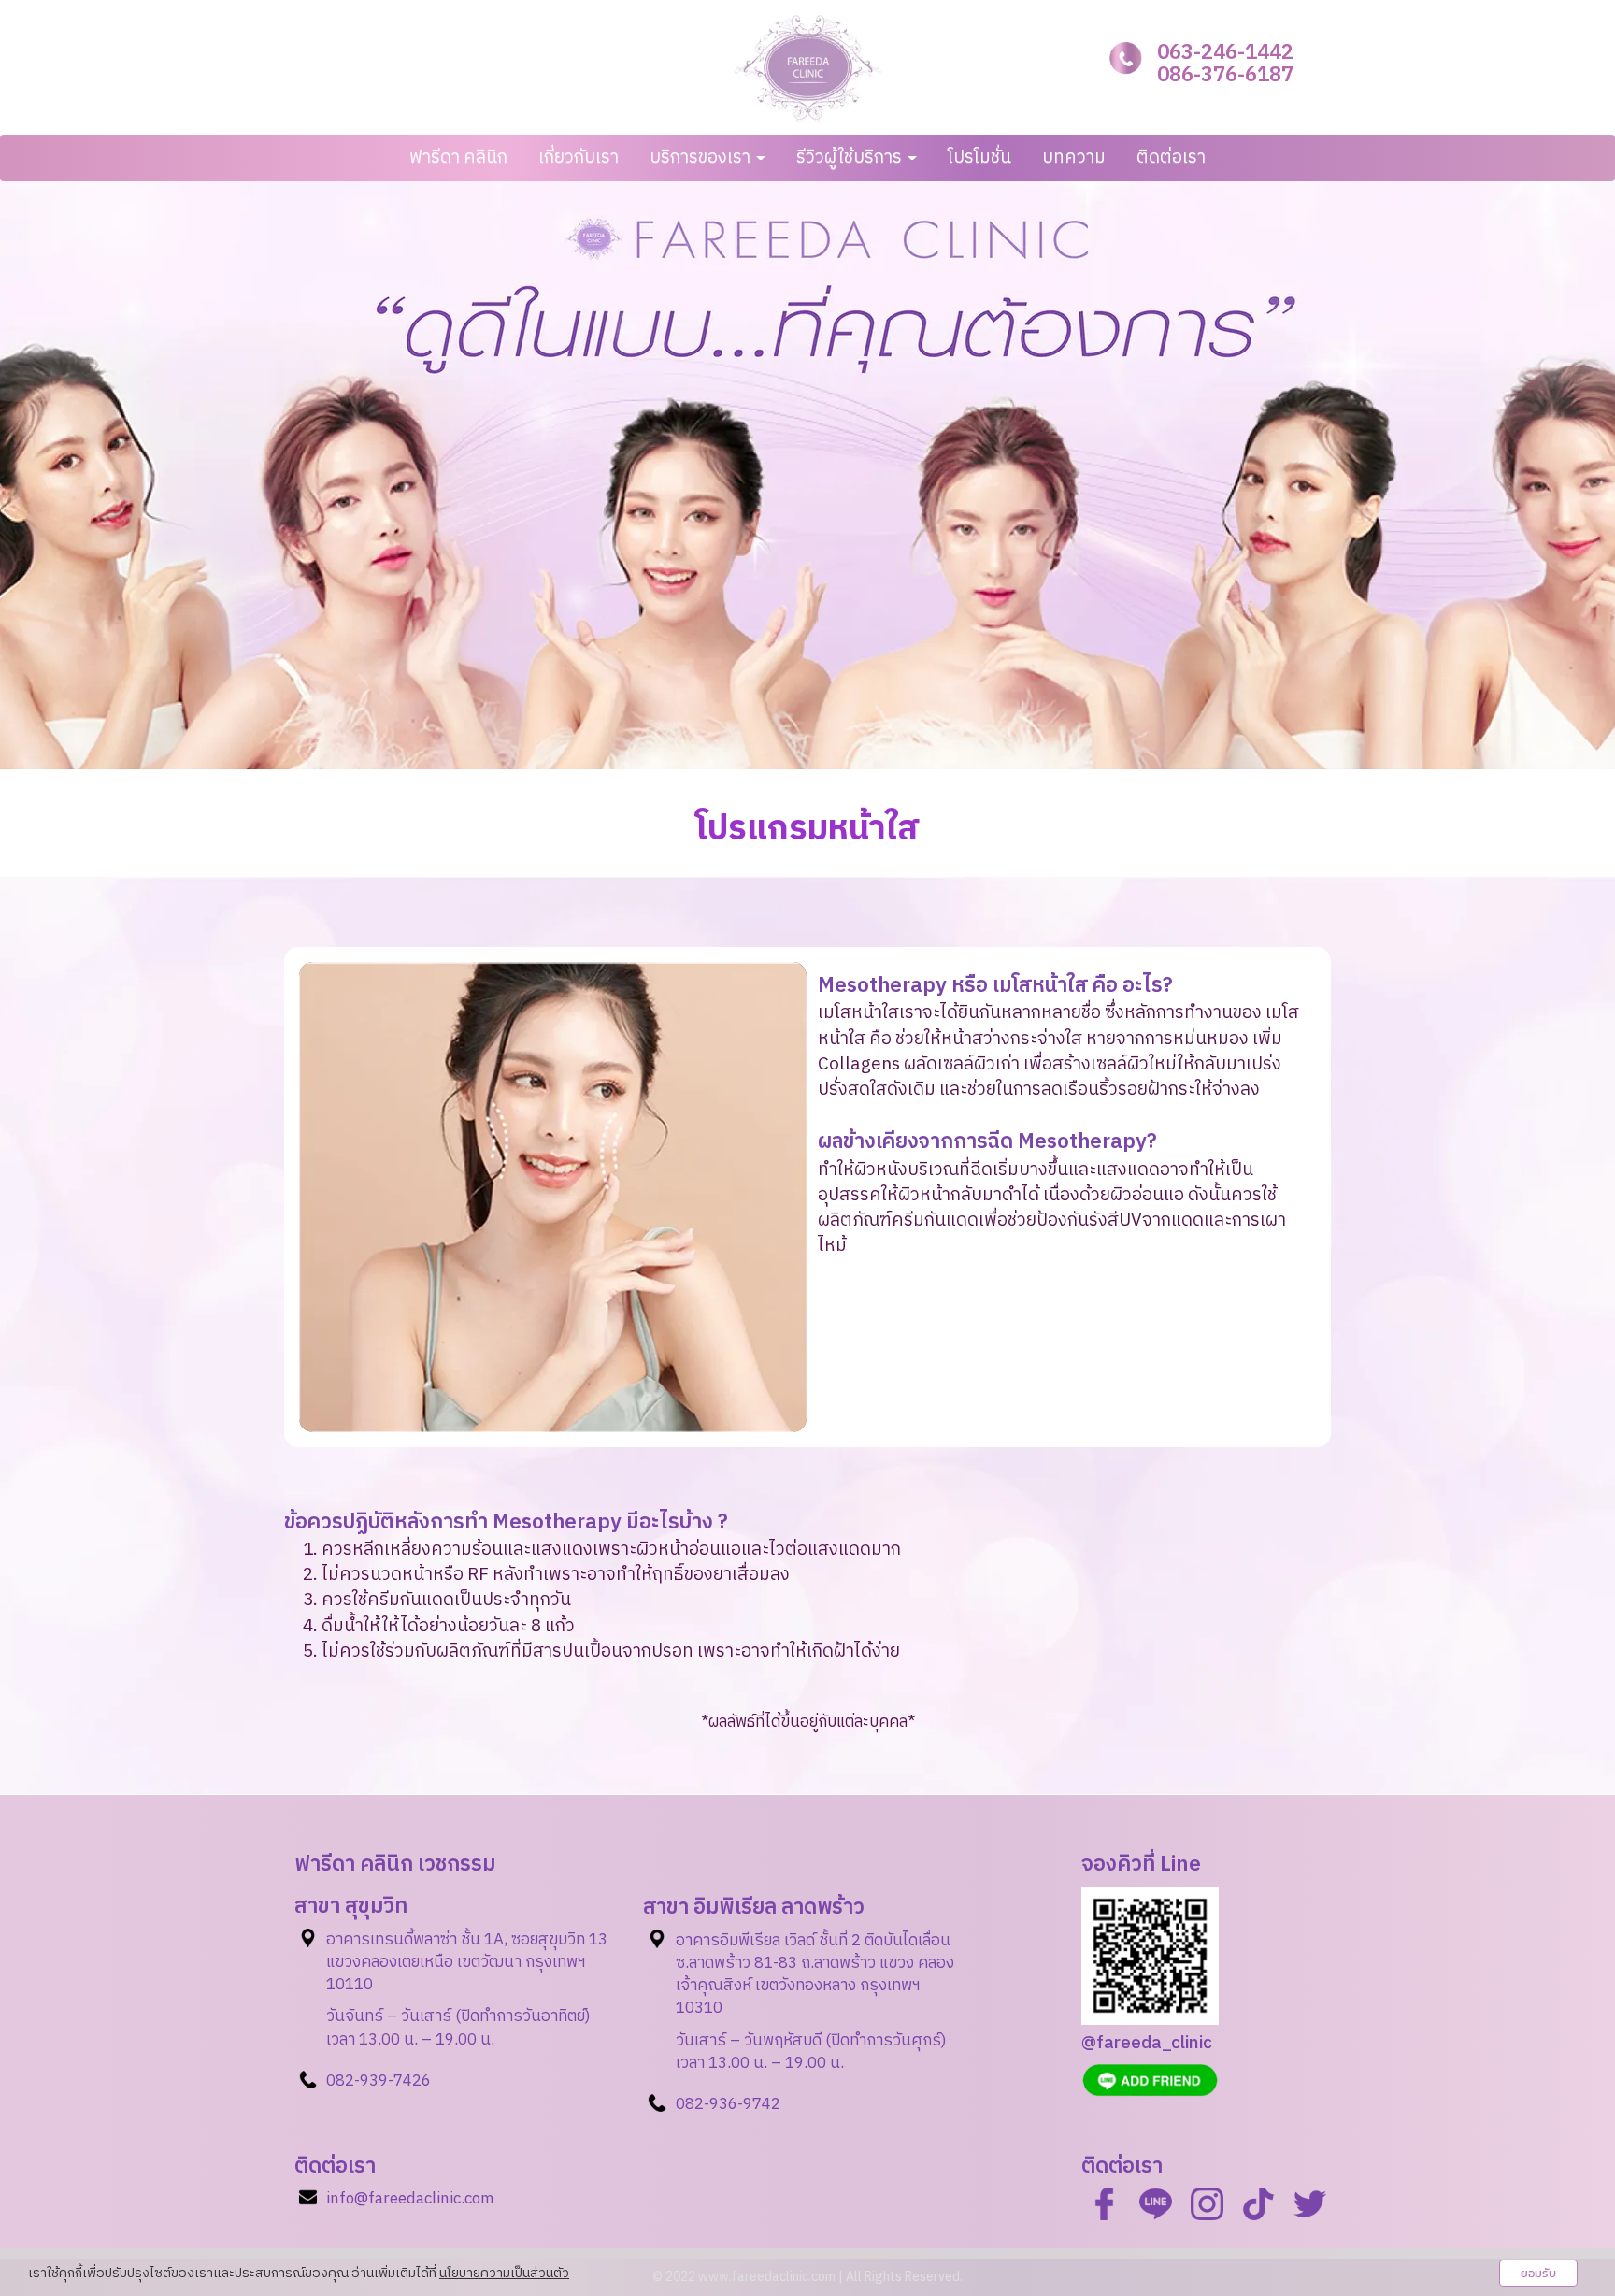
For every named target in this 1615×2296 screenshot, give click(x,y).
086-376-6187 (1225, 75)
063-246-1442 (1225, 53)
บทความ (1074, 158)
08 (336, 2081)
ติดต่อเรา (1171, 158)
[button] (121, 475)
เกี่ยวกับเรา (579, 158)
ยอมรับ (1538, 2273)
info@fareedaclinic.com (410, 2199)
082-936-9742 (728, 2104)
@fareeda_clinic (1147, 2043)
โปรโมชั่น (979, 158)
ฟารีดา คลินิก (458, 158)
